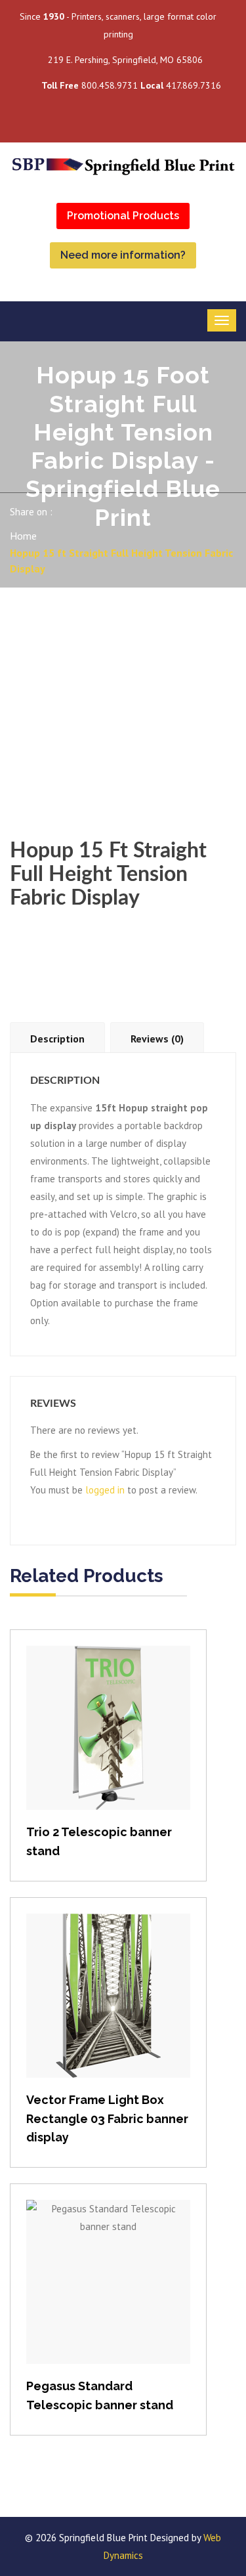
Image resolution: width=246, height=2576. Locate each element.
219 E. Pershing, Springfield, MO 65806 (125, 60)
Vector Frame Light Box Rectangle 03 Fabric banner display (107, 2119)
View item (109, 1741)
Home (23, 536)
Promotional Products (123, 216)
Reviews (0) (157, 1039)
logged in (105, 1490)
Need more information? (123, 255)
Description (57, 1039)
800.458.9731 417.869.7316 (131, 85)
